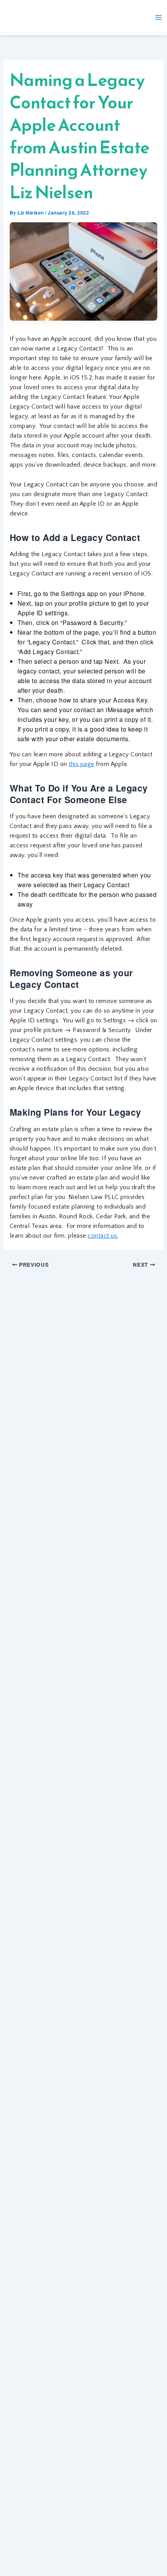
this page (82, 764)
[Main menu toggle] (158, 17)
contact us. (103, 1236)
